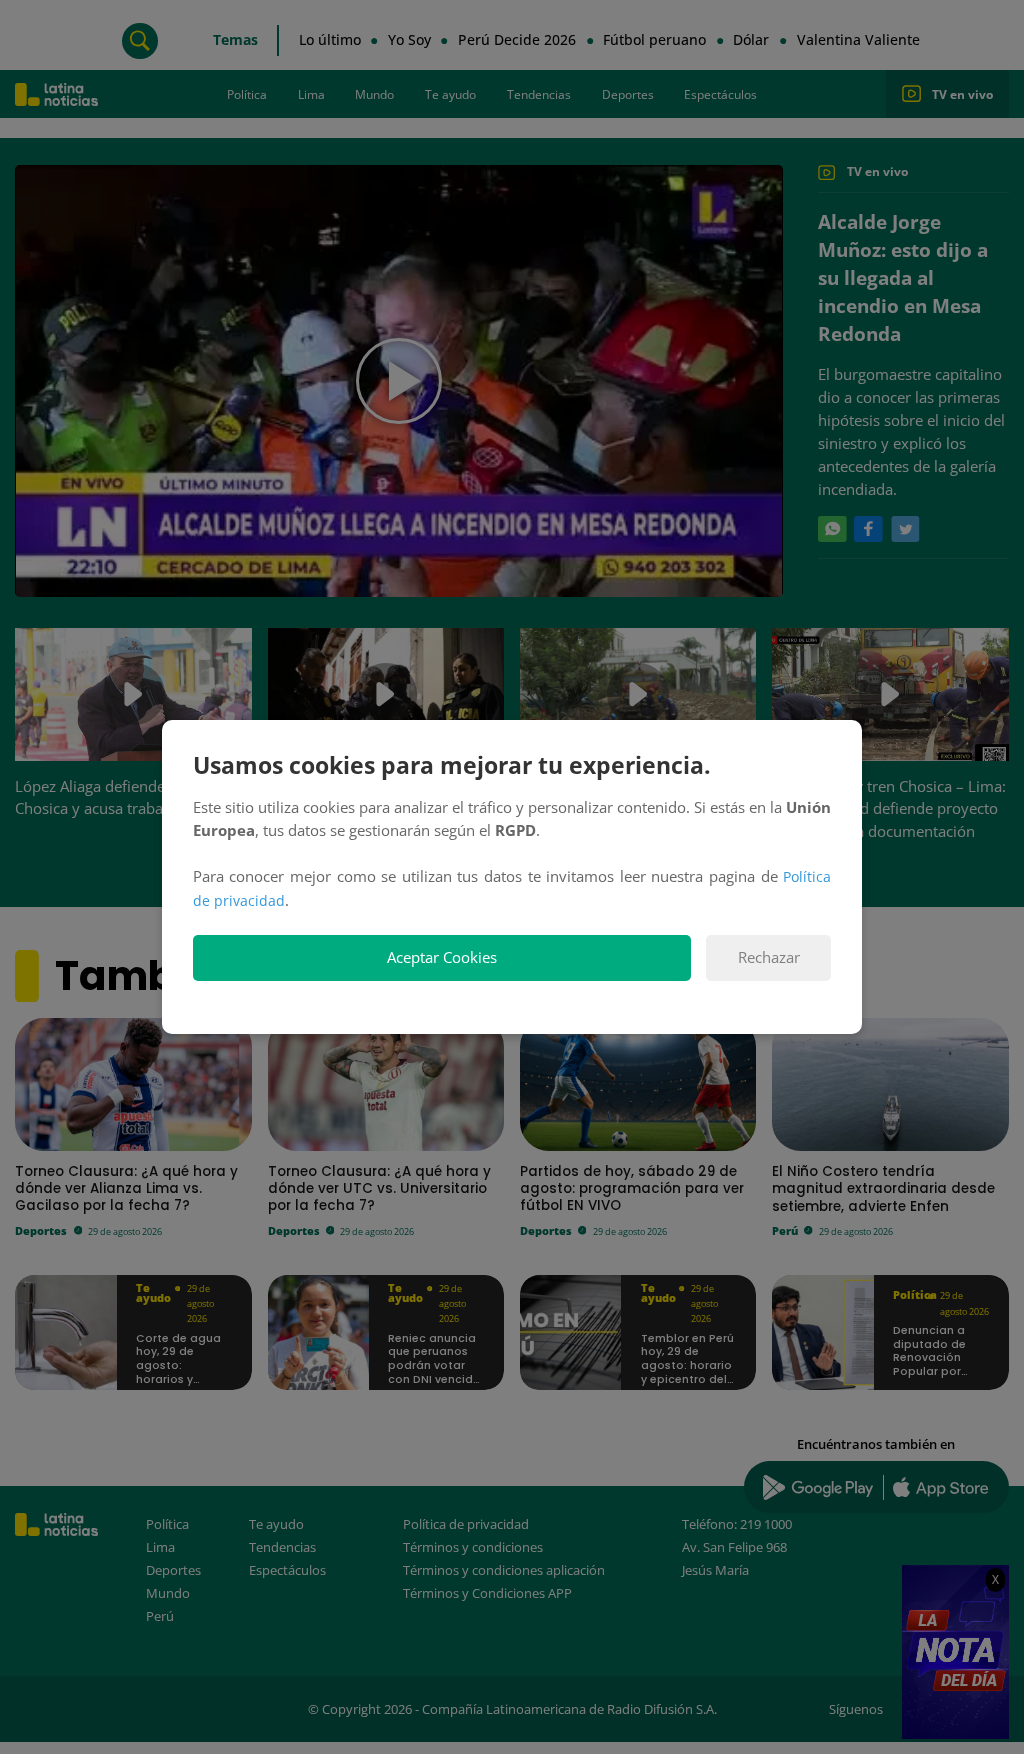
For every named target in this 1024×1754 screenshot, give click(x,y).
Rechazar (769, 957)
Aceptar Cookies (442, 957)
